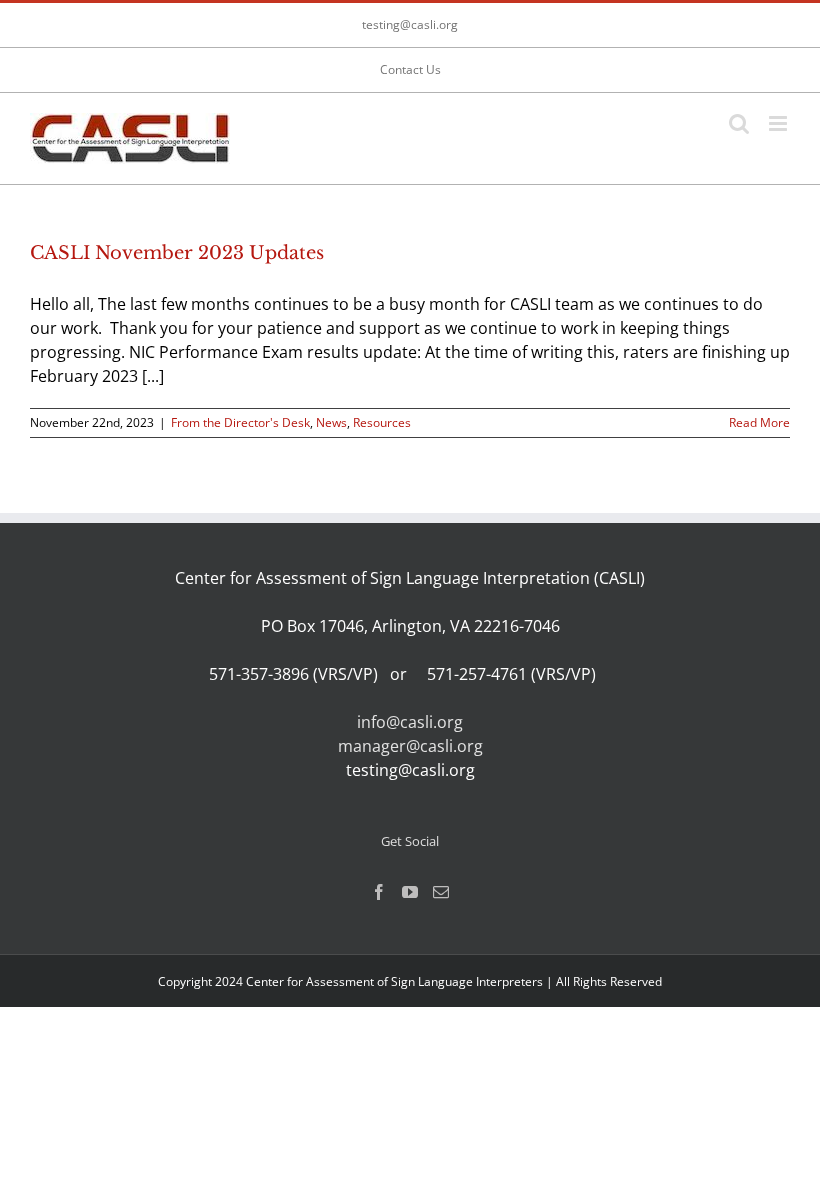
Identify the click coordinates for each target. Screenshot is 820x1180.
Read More (759, 422)
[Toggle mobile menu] (779, 123)
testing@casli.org (410, 24)
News (331, 422)
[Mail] (441, 892)
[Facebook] (379, 892)
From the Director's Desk (240, 422)
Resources (382, 422)
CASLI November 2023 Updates (177, 253)
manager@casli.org (410, 746)
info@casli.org (410, 722)
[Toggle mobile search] (739, 123)
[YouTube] (410, 892)
